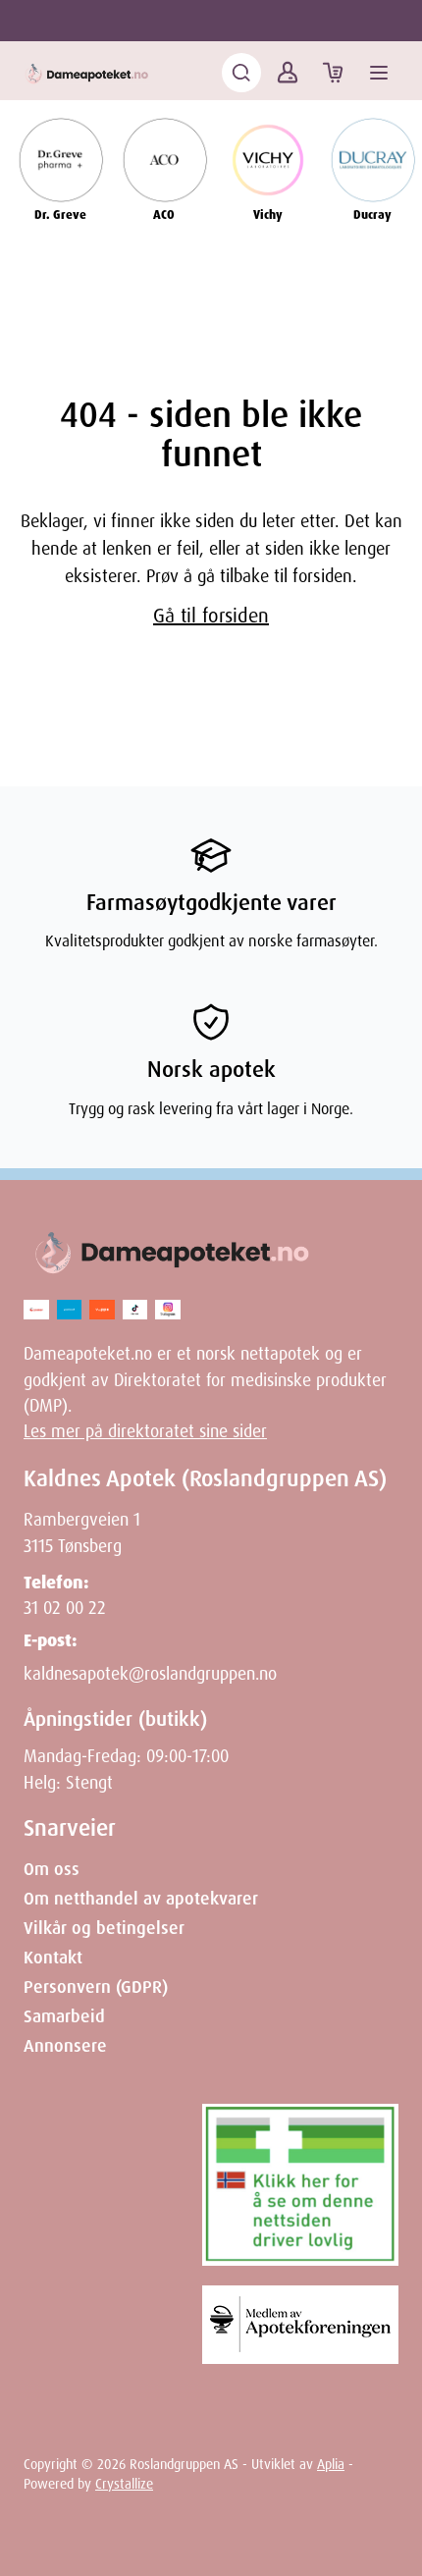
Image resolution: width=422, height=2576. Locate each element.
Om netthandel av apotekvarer (141, 1899)
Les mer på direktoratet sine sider (145, 1431)
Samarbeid (64, 2016)
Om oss (52, 1869)
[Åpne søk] (241, 73)
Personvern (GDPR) (96, 1987)
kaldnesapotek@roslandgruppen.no (150, 1674)
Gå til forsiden (211, 616)
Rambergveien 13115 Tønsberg (82, 1532)
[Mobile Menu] (379, 73)
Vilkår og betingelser (104, 1928)
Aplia (331, 2464)
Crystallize (124, 2484)
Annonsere (65, 2046)
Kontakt (53, 1958)
